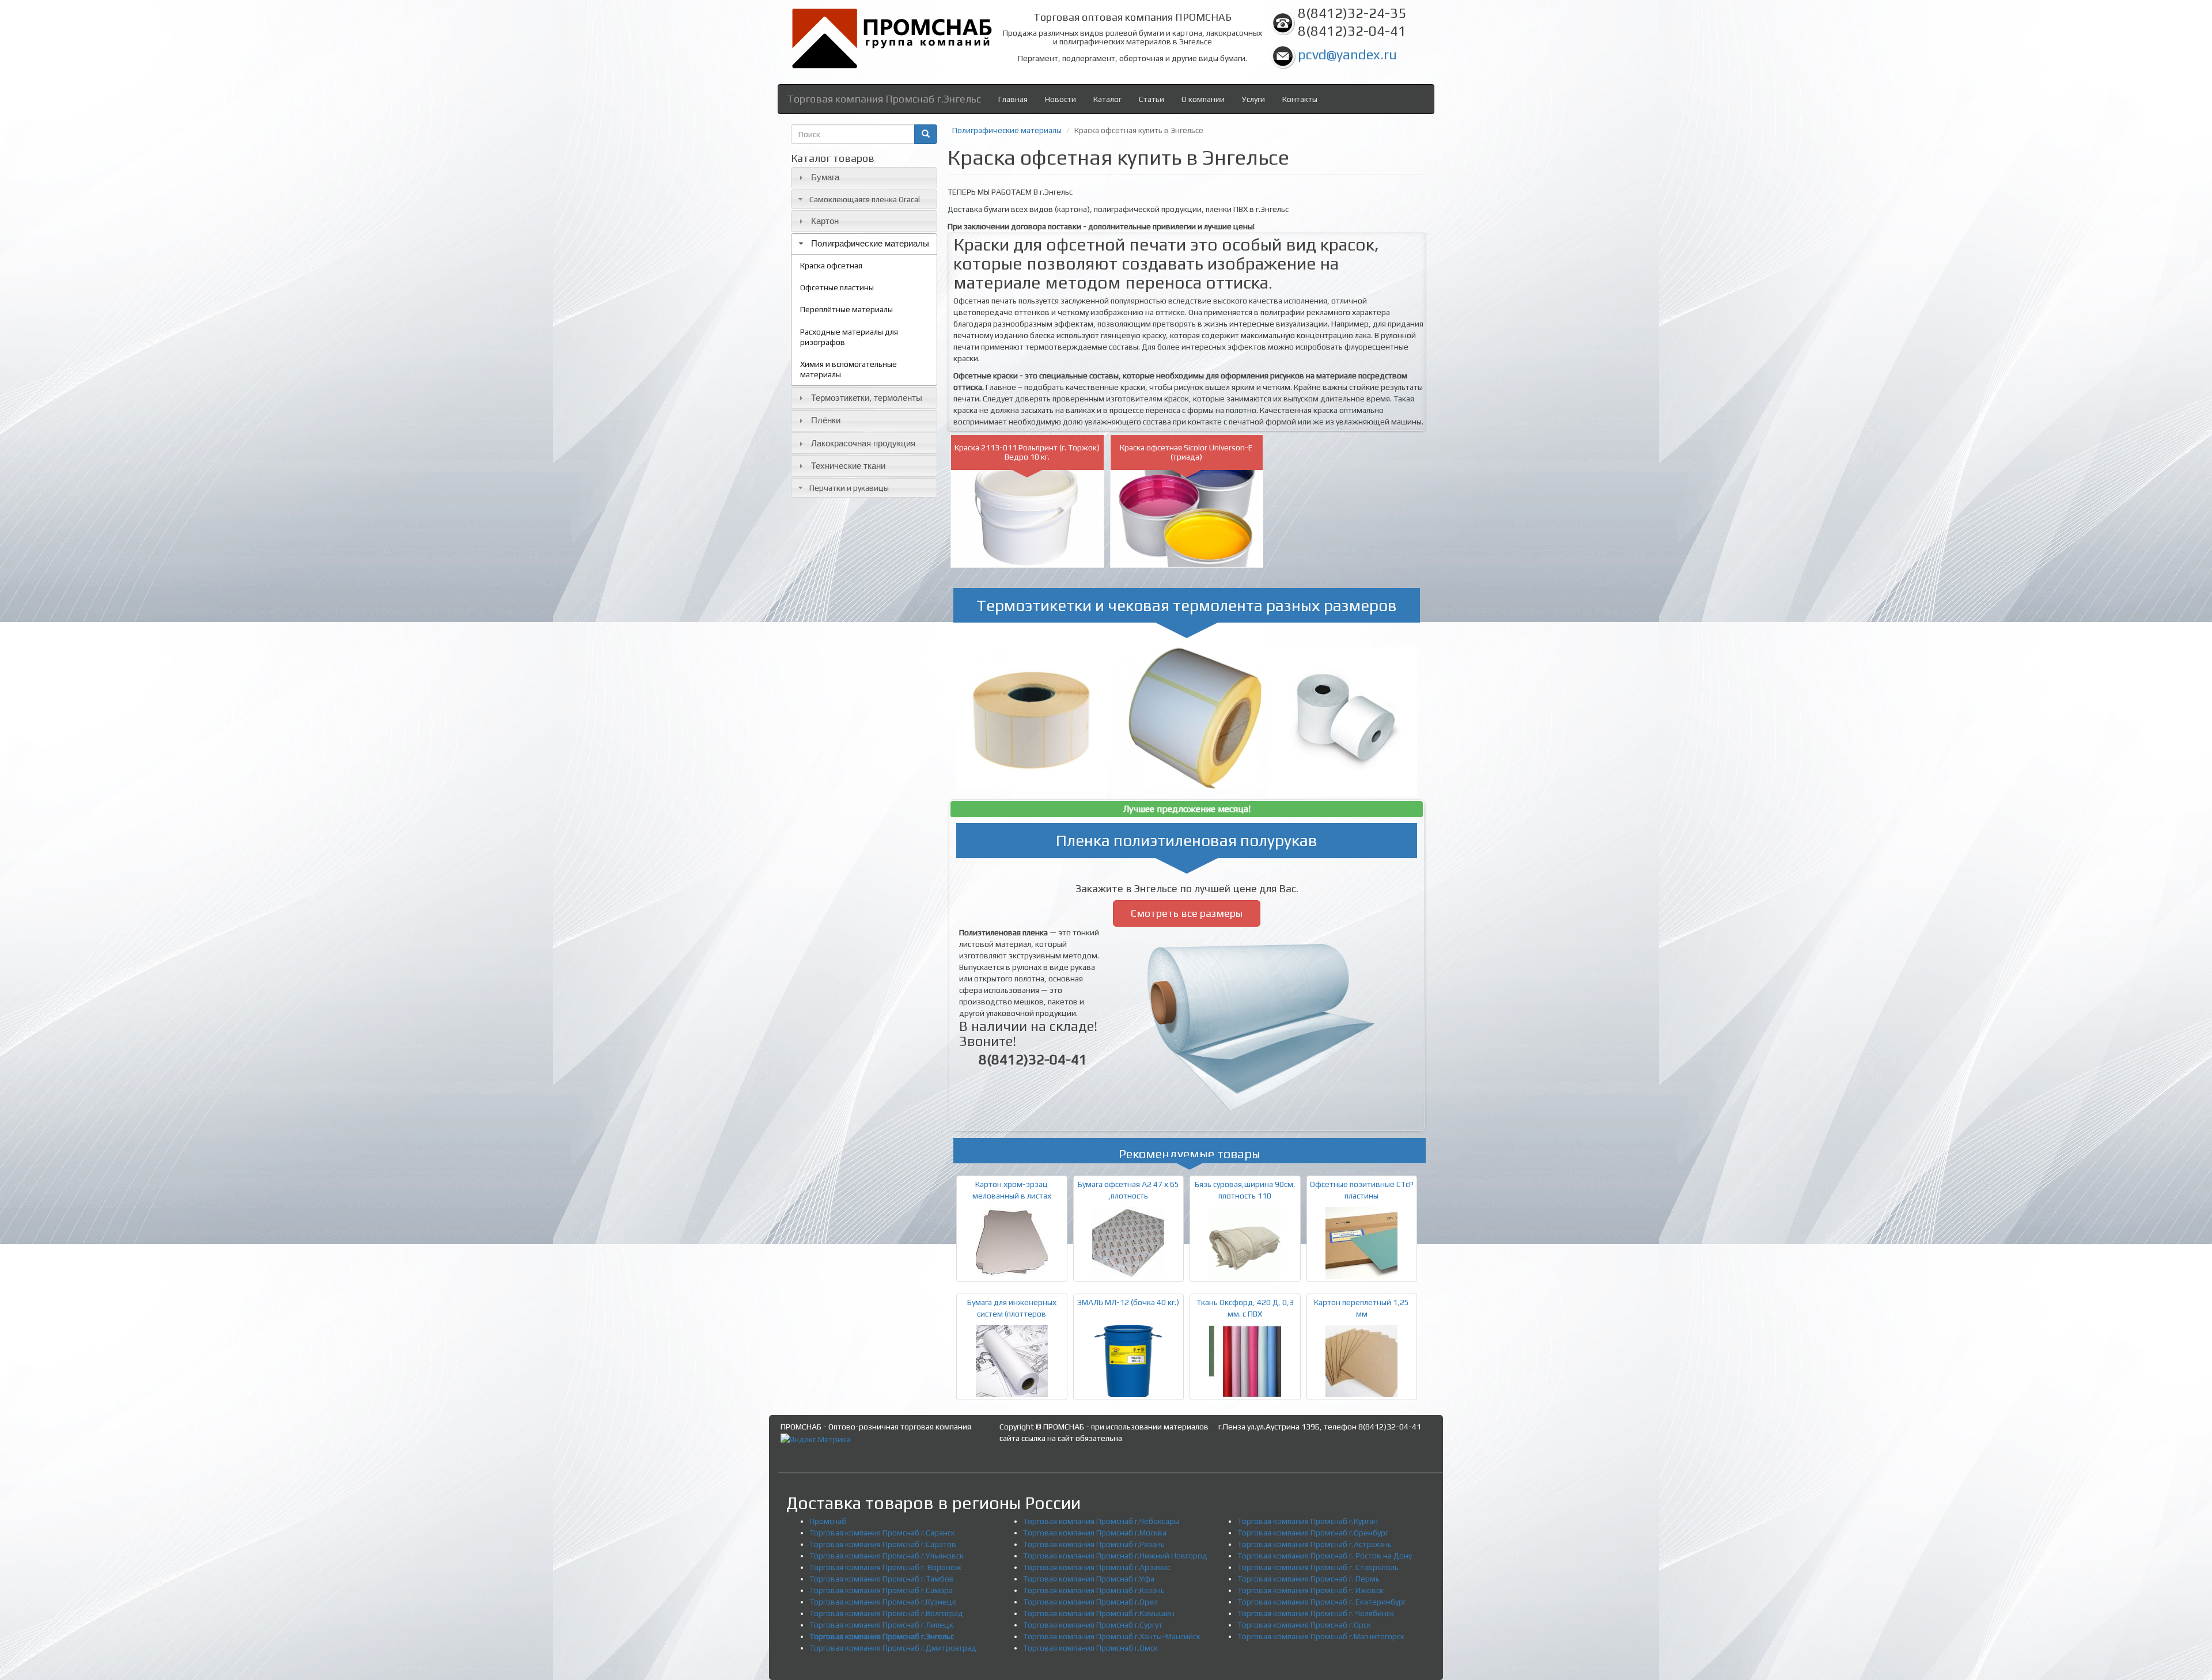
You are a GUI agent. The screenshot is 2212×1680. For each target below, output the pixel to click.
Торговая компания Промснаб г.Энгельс (884, 99)
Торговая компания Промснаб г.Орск (1304, 1625)
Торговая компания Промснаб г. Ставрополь (1318, 1567)
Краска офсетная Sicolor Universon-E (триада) (1186, 452)
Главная (1013, 99)
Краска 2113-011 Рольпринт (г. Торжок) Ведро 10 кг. (1027, 452)
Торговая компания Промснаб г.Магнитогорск (1321, 1636)
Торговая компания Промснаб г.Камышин (1099, 1613)
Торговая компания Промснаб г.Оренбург (1313, 1533)
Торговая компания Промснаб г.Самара (881, 1590)
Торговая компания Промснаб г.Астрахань (1315, 1544)
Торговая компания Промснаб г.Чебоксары (1101, 1521)
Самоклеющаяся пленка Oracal (865, 199)
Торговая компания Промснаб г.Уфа (1089, 1579)
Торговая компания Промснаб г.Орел (1090, 1602)
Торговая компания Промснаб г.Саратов (883, 1544)
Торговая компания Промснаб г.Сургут (1093, 1625)
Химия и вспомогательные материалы (849, 369)
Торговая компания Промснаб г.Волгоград (886, 1613)
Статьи (1152, 99)
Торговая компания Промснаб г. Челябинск (1316, 1613)
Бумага (825, 177)
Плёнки (826, 420)
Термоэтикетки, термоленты (867, 398)
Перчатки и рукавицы (849, 488)
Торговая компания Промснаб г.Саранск (882, 1533)
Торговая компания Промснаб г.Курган (1308, 1521)
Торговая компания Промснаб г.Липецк (881, 1625)
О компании (1203, 99)
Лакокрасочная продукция (863, 443)
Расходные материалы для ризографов (849, 337)
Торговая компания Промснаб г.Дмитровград (893, 1648)
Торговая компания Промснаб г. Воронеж (885, 1567)
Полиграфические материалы (870, 243)
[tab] (864, 178)
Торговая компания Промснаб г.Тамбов (882, 1579)
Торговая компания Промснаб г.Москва (1095, 1533)
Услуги (1253, 99)
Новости (1060, 99)
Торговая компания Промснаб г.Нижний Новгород (1115, 1556)
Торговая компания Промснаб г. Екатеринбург (1322, 1602)
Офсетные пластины (837, 287)
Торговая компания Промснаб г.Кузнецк (883, 1602)
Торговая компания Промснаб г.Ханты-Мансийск (1112, 1636)
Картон (825, 221)
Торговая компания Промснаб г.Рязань (1094, 1544)
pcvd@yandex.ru (1347, 54)
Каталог (1107, 99)
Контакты (1300, 99)
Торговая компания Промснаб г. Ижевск (1310, 1590)
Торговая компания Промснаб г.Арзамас (1097, 1567)
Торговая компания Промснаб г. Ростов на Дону (1325, 1556)
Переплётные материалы (846, 309)
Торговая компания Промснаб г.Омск (1090, 1648)
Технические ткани (848, 466)
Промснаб (828, 1521)
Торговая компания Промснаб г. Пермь (1308, 1579)
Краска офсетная (831, 266)
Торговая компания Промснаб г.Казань (1094, 1590)
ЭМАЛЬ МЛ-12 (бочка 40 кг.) (1128, 1302)
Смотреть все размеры (1187, 913)
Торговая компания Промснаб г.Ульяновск (887, 1556)
